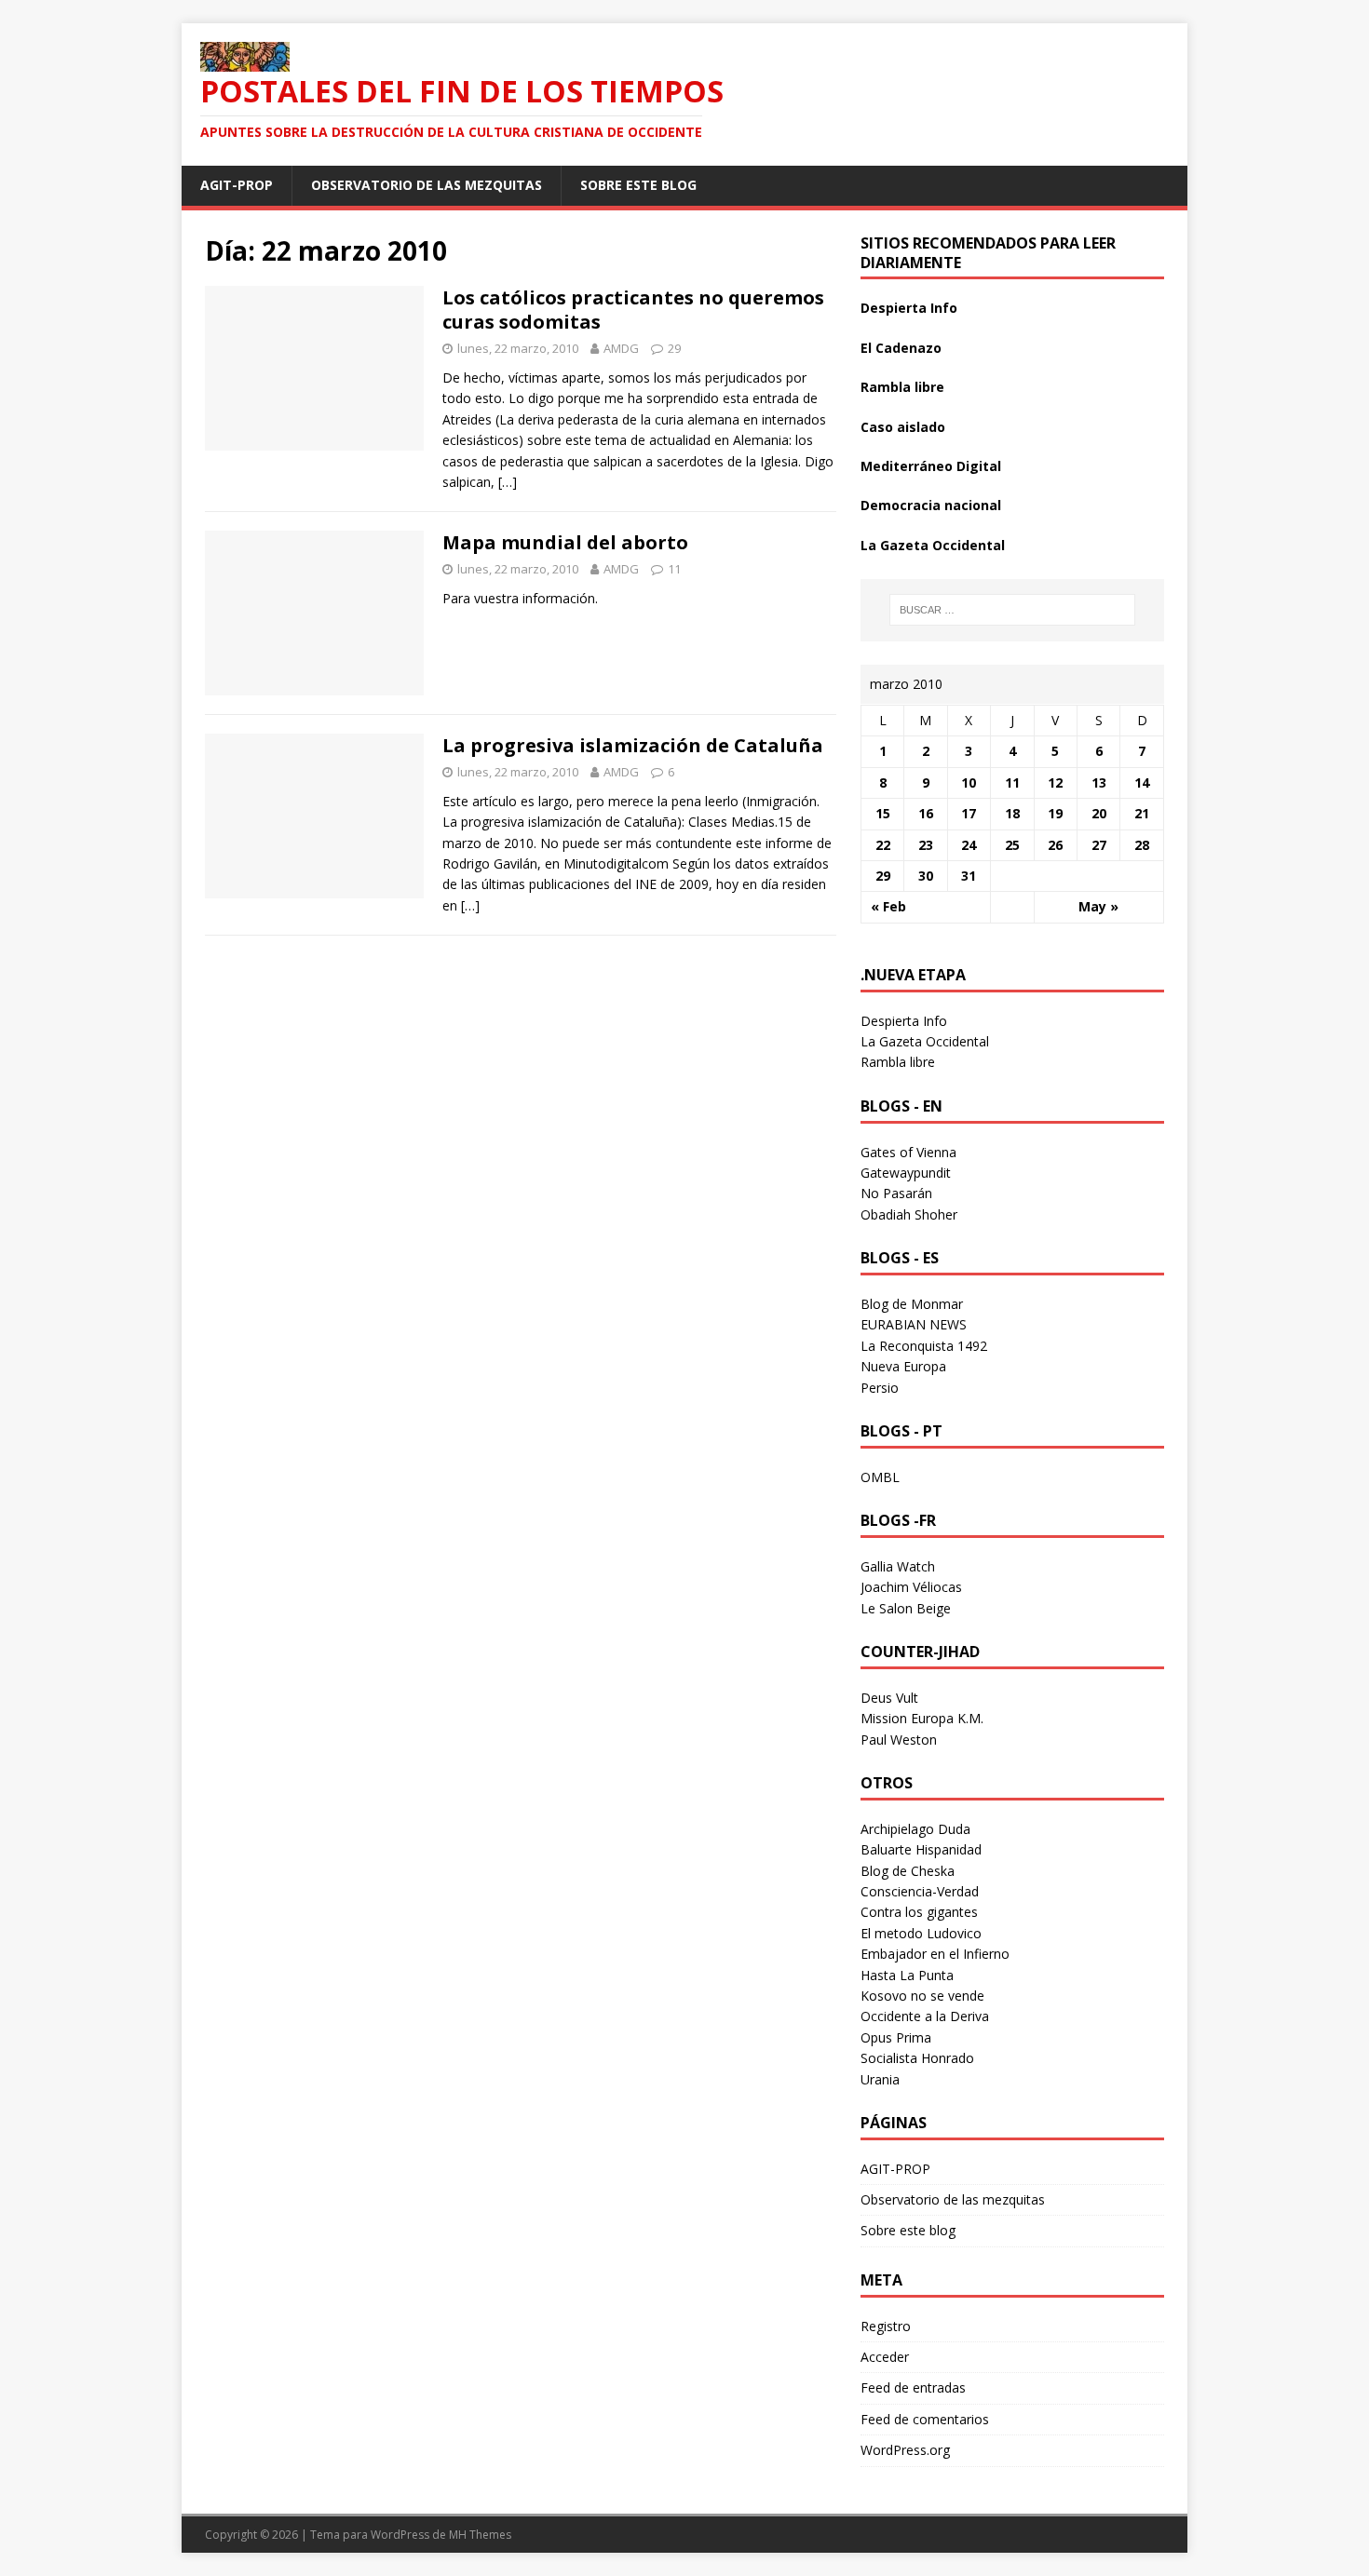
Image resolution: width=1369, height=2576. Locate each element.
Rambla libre (902, 387)
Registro (886, 2326)
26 (1055, 845)
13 (1099, 782)
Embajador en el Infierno (935, 1954)
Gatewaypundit (906, 1173)
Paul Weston (899, 1740)
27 (1099, 845)
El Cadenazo (901, 348)
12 (1055, 782)
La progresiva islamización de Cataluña (633, 745)
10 (969, 782)
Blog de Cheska (908, 1871)
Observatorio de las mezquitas (427, 185)
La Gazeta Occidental (933, 545)
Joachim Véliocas (911, 1587)
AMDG (621, 348)
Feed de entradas (913, 2387)
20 (1099, 813)
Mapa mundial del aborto (565, 542)
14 (1142, 782)
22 (883, 845)
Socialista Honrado (917, 2058)
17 (969, 813)
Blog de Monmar (912, 1304)
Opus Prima (896, 2037)
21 (1142, 813)
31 (969, 876)
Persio (880, 1388)
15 (883, 813)
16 (926, 813)
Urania (880, 2079)
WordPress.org (905, 2450)
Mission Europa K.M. (922, 1718)
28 (1142, 845)
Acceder (885, 2357)
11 (674, 569)
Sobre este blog (638, 185)
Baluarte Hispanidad (921, 1849)
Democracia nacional (931, 505)
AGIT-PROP (237, 185)
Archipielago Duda (915, 1829)
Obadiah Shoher (909, 1214)
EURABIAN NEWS (914, 1324)
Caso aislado (903, 427)
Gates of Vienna (908, 1152)
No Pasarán (896, 1193)
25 (1012, 845)
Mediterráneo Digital (931, 466)
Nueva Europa (903, 1366)
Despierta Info (909, 308)
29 (674, 348)
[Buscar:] (1012, 610)
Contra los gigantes (919, 1912)
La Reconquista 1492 (924, 1346)
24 (969, 845)
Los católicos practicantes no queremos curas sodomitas (633, 310)
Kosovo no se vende (922, 1996)
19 (1055, 813)
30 (926, 876)
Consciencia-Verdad (920, 1891)
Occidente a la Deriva (925, 2016)
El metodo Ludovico (921, 1933)
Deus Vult (889, 1698)
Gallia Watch (898, 1566)
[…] (508, 482)
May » (1098, 906)
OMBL (880, 1477)
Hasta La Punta (907, 1975)
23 (926, 845)
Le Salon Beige (906, 1608)
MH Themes (480, 2535)
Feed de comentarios (925, 2419)
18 (1012, 813)
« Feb (888, 906)
